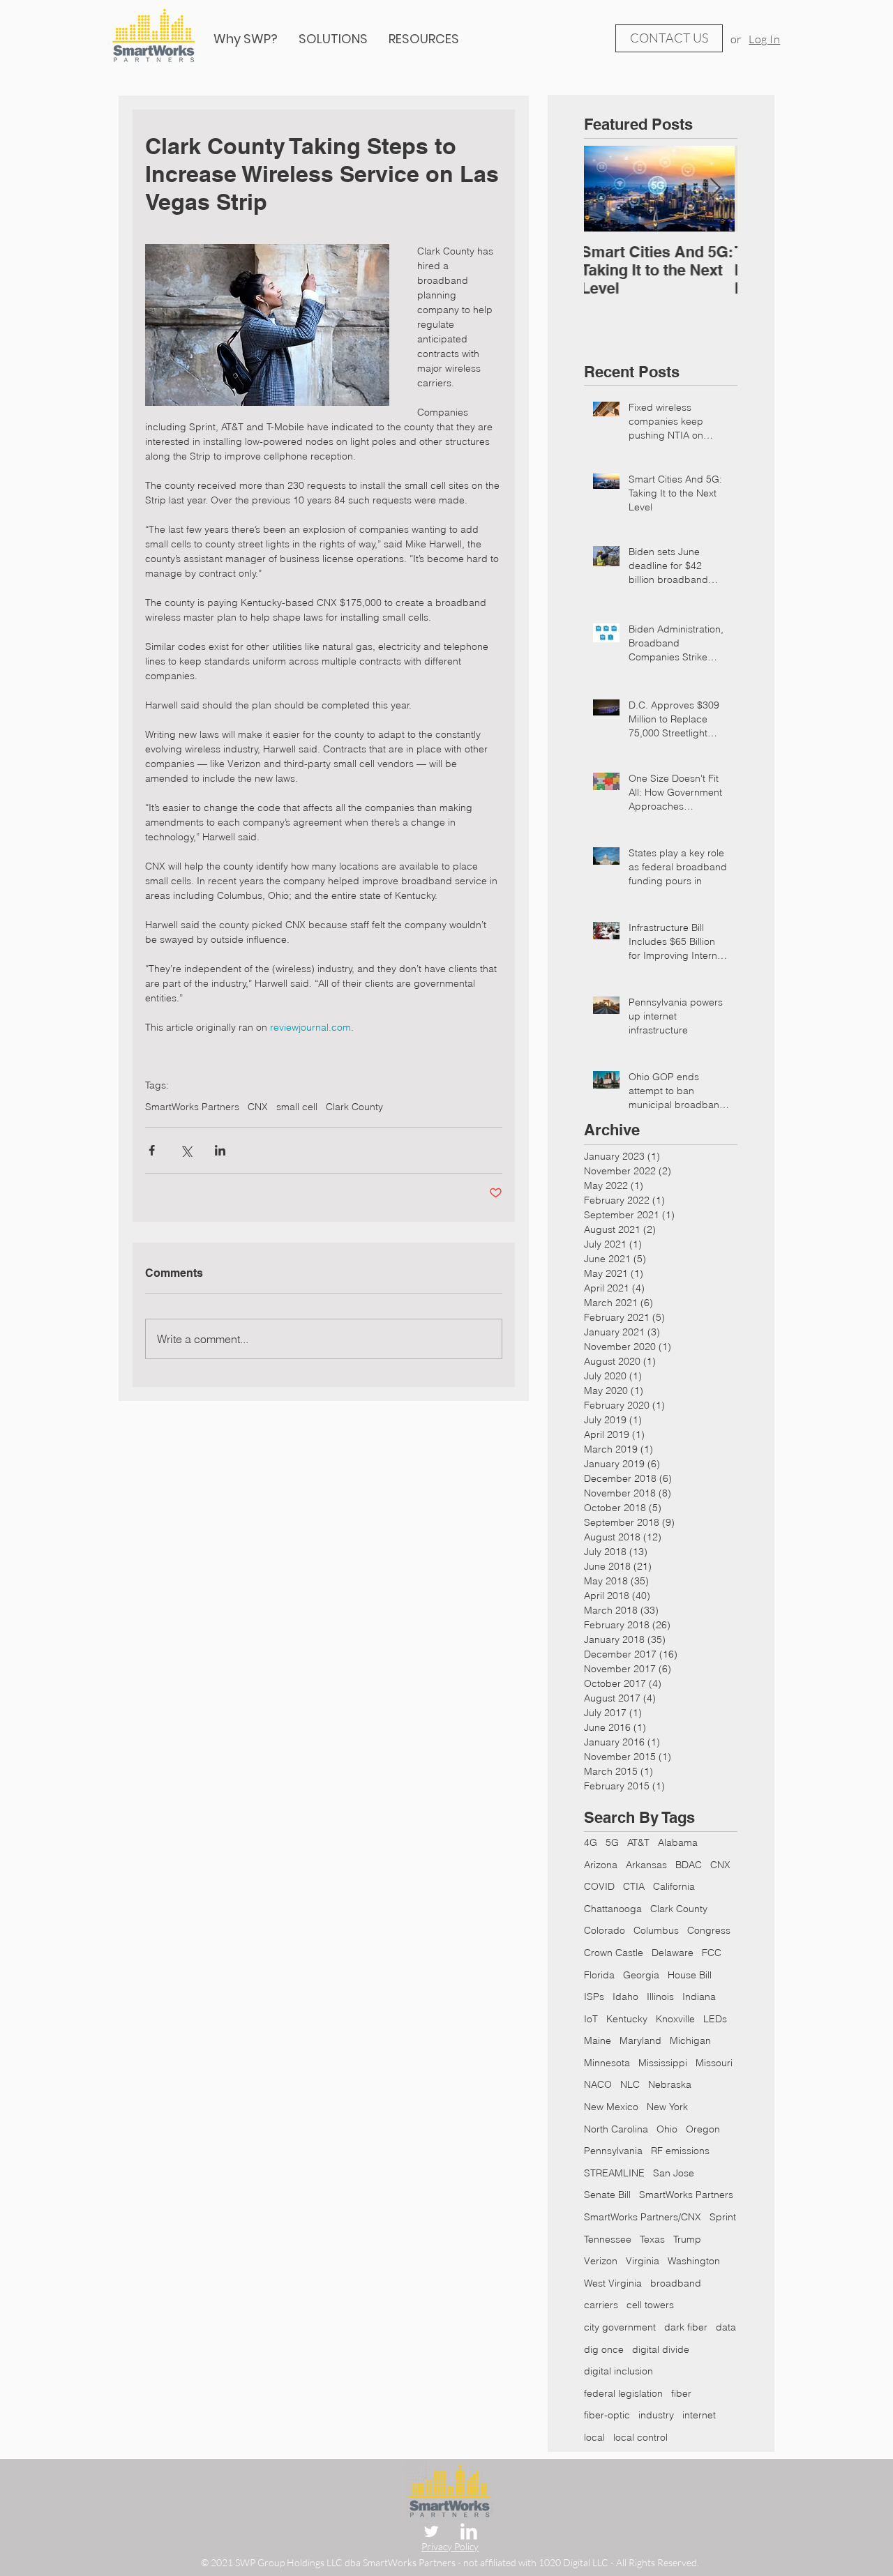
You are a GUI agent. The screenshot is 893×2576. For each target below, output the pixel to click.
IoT (591, 2019)
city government (620, 2327)
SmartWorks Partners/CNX (643, 2217)
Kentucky (627, 2019)
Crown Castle (614, 1953)
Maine (598, 2040)
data (726, 2327)
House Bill (690, 1975)
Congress (709, 1930)
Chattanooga (613, 1909)
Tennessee (608, 2239)
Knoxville (675, 2019)
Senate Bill (607, 2195)
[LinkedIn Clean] (469, 2531)
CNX (258, 1107)
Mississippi (663, 2063)
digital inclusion (618, 2371)
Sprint (723, 2217)
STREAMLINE (614, 2173)
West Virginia (613, 2283)
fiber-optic (607, 2415)
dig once (604, 2349)
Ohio (667, 2129)
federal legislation (623, 2393)
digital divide (661, 2349)
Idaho (625, 1997)
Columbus (656, 1930)
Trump (687, 2239)
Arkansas (646, 1865)
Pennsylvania (613, 2151)
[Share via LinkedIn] (220, 1150)
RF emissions (680, 2151)
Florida (599, 1975)
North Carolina (616, 2129)
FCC (712, 1953)
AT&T (638, 1842)
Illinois (660, 1997)
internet (699, 2415)
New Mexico (611, 2107)
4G (591, 1842)
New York (667, 2107)
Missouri (714, 2063)
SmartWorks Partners (192, 1107)
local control (640, 2437)
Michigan (690, 2040)
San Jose (674, 2173)
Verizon (601, 2261)
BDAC (689, 1865)
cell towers (650, 2305)
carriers (601, 2305)
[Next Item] (715, 189)
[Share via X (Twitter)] (186, 1150)
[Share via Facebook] (152, 1150)
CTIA (634, 1886)
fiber (681, 2393)
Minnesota (607, 2063)
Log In (764, 39)
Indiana (699, 1997)
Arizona (601, 1865)
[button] (424, 39)
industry (656, 2415)
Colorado (605, 1930)
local (594, 2437)
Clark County (354, 1107)
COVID (599, 1886)
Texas (652, 2239)
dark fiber (686, 2327)
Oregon (703, 2129)
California (674, 1886)
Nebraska (670, 2084)
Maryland (640, 2040)
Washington (694, 2261)
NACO (598, 2084)
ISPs (594, 1997)
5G (612, 1842)
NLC (630, 2084)
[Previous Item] (606, 189)
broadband (676, 2283)
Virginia (643, 2261)
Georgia (641, 1975)
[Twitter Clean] (431, 2531)
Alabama (678, 1842)
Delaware (673, 1953)
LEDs (715, 2019)
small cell (297, 1107)
